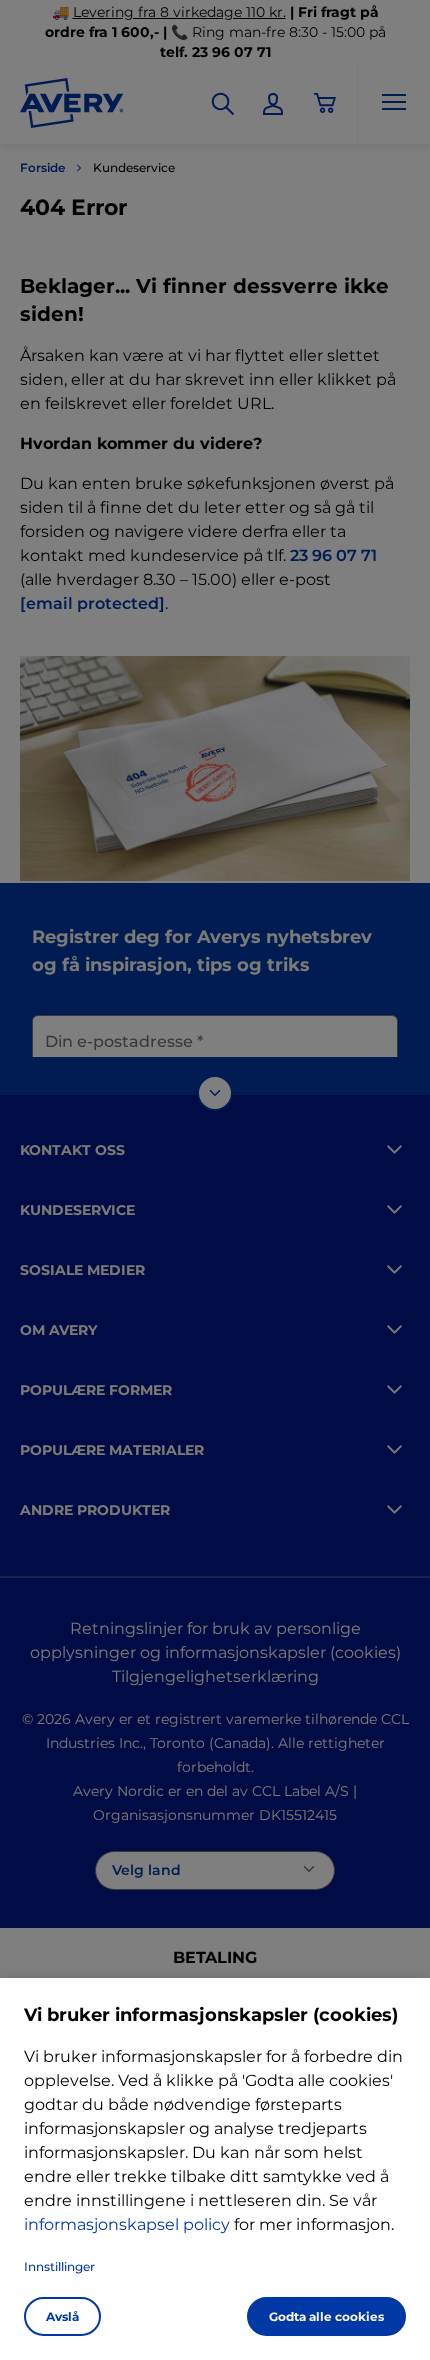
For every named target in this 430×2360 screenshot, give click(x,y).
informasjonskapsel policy (127, 2224)
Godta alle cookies (326, 2316)
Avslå (62, 2316)
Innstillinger (59, 2266)
